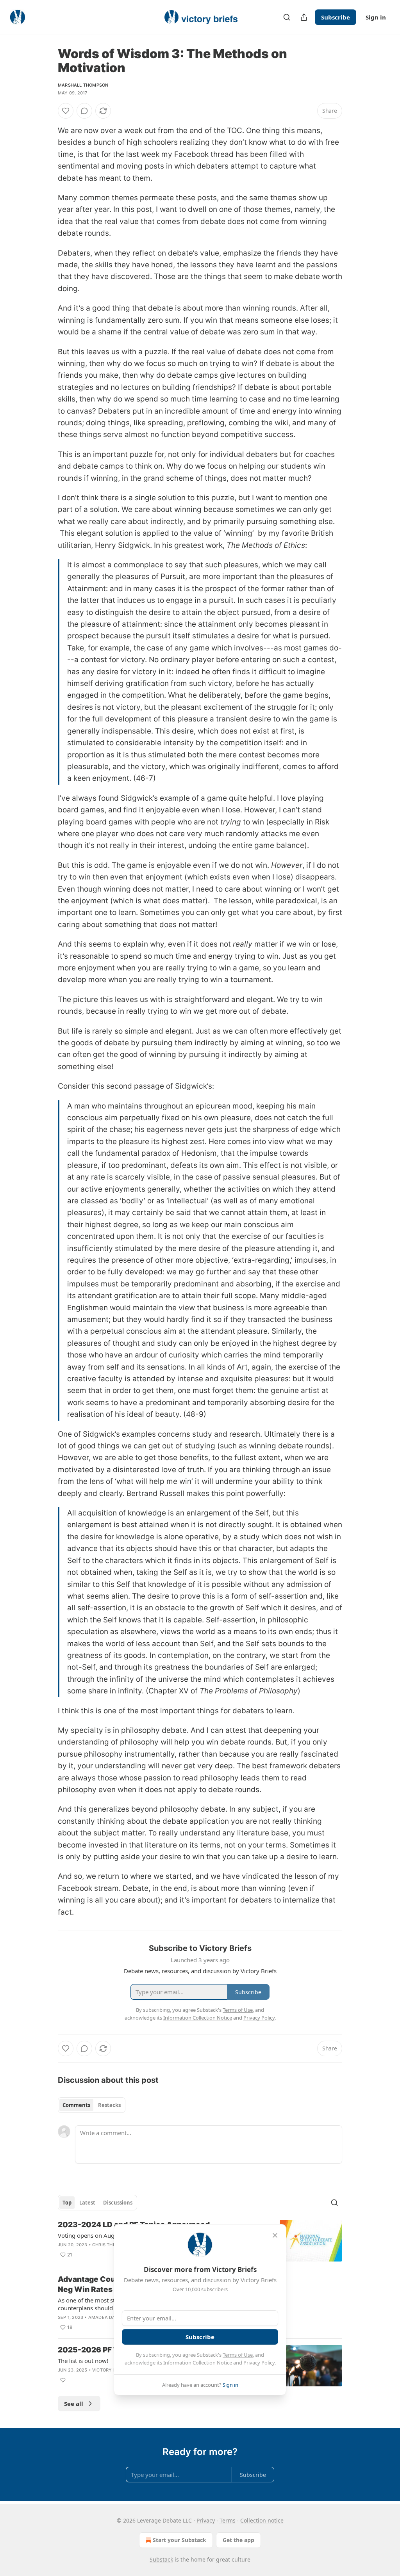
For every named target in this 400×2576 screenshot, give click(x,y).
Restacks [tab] (109, 2105)
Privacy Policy (259, 2363)
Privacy (206, 2520)
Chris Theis (106, 2245)
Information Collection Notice (198, 2363)
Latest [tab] (87, 2203)
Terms (228, 2520)
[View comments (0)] (84, 111)
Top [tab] (67, 2203)
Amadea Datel (106, 2317)
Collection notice (262, 2520)
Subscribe (336, 17)
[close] (275, 2235)
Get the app (238, 2540)
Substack (161, 2559)
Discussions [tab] (118, 2203)
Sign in (376, 17)
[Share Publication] (304, 17)
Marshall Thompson (83, 85)
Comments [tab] (76, 2105)
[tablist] (92, 2105)
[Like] (66, 111)
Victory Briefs (110, 2370)
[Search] (287, 17)
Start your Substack (179, 2540)
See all (74, 2404)
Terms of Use (238, 2355)
